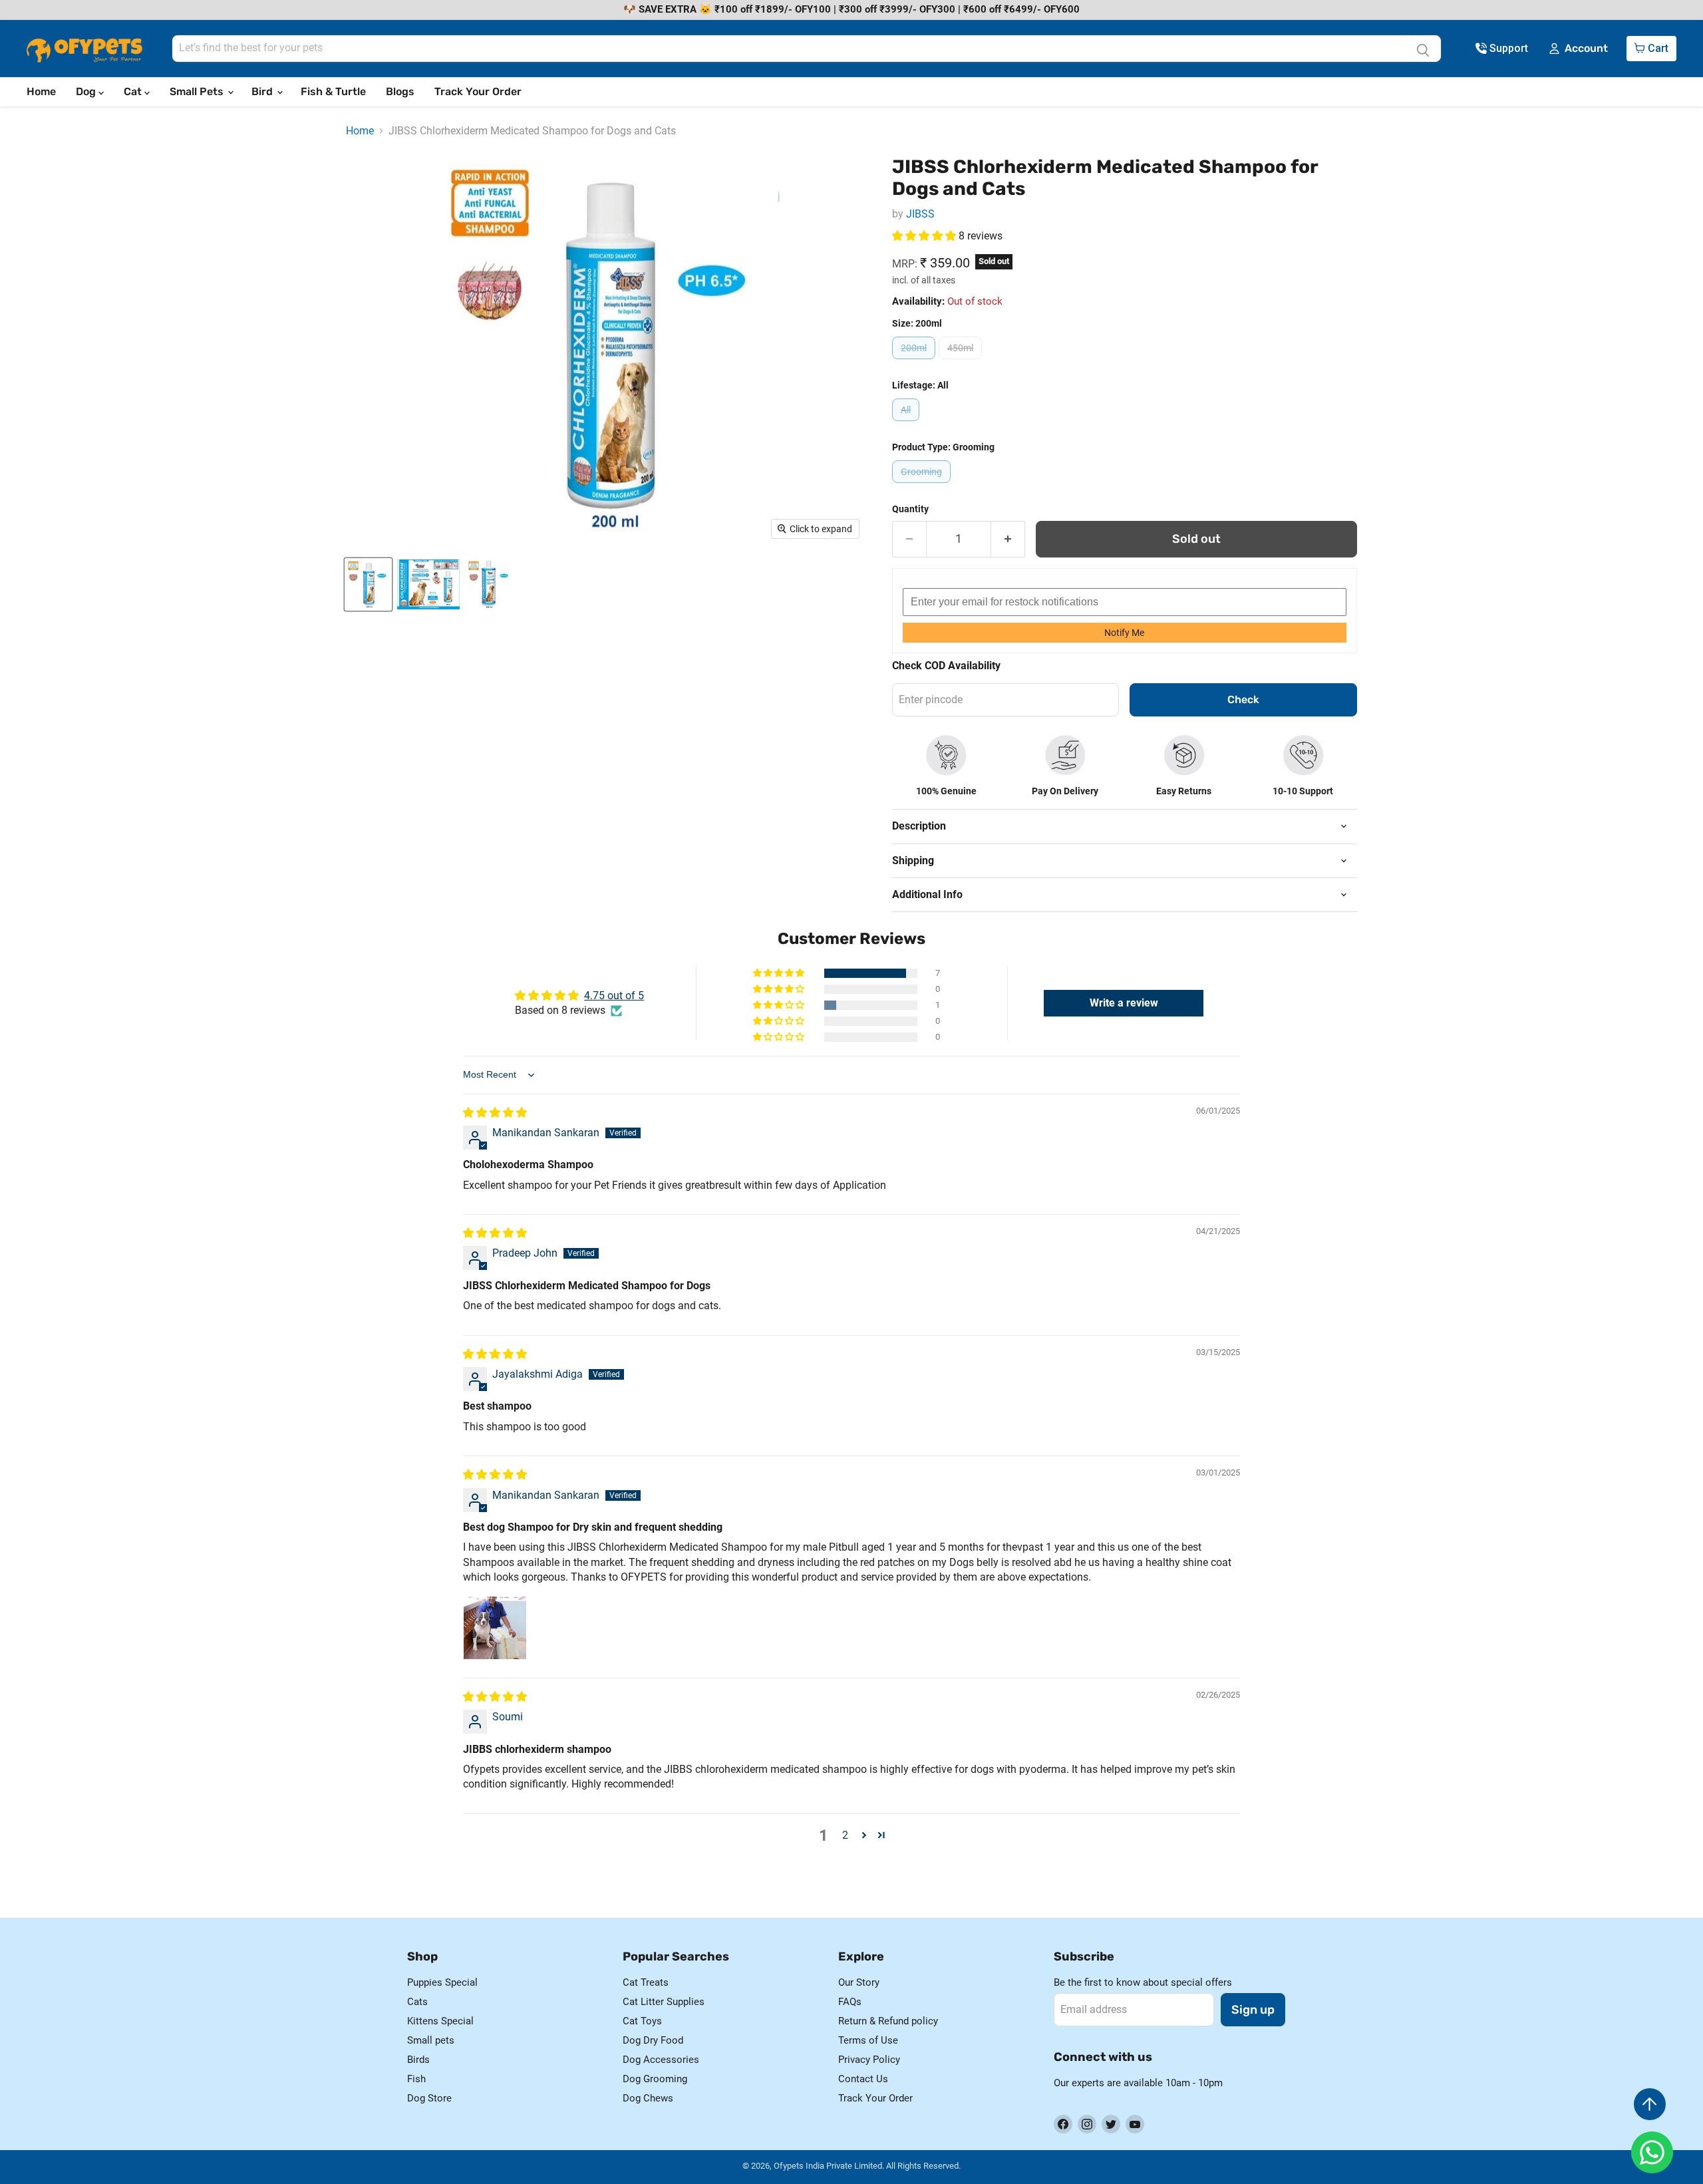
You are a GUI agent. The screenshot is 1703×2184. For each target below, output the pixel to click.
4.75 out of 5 (614, 996)
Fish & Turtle (333, 91)
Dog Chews (648, 2098)
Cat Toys (642, 2021)
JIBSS (920, 214)
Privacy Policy (869, 2060)
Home (41, 91)
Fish (416, 2079)
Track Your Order (478, 91)
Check (1243, 700)
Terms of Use (868, 2040)
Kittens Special (440, 2021)
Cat (134, 91)
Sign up (1253, 2010)
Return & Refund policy (888, 2021)
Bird (263, 91)
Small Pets (198, 91)
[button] (925, 236)
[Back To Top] (1650, 2104)
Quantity (910, 509)
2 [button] (845, 1835)
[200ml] (915, 362)
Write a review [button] (1124, 1003)
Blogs (400, 91)
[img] (495, 1113)
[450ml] (962, 362)
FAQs (850, 2002)
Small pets (431, 2040)
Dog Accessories (661, 2060)
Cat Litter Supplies (664, 2002)
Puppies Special (442, 1982)
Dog (87, 91)
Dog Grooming (655, 2079)
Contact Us (863, 2079)
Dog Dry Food (653, 2040)
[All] (907, 424)
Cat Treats (646, 1982)
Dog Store (429, 2098)
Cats (417, 2002)
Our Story (859, 1982)
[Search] (1423, 49)
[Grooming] (923, 486)
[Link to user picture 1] (495, 1628)
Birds (418, 2060)
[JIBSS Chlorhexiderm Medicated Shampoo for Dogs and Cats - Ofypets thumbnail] (368, 584)
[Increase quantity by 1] (1008, 539)
